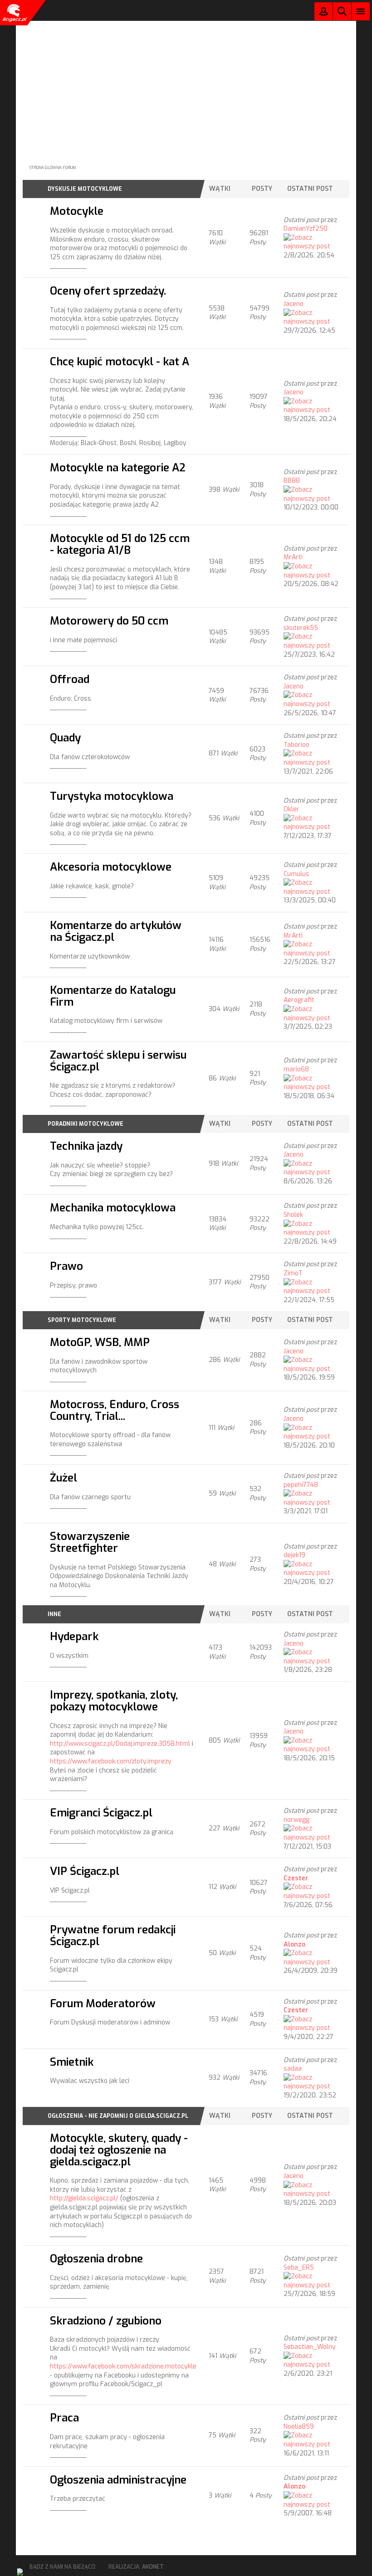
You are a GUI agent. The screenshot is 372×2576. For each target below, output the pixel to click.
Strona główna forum (53, 168)
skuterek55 (301, 628)
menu (361, 11)
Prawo (66, 1266)
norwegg (296, 1820)
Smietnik (72, 2062)
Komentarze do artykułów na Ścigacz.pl (116, 931)
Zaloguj (323, 13)
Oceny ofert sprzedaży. (108, 291)
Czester (296, 1878)
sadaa (293, 2069)
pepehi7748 (301, 1485)
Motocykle (77, 211)
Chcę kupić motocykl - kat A (120, 361)
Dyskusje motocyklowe (85, 189)
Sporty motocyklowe (82, 1320)
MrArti (293, 557)
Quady (65, 738)
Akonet (153, 2567)
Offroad (70, 679)
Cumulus (296, 874)
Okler (291, 809)
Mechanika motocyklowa (113, 1208)
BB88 (292, 481)
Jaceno (294, 304)
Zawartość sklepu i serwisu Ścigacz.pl (118, 1061)
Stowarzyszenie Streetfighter (90, 1542)
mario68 (296, 1069)
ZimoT (293, 1273)
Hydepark (74, 1636)
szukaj (342, 11)
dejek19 (294, 1555)
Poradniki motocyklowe (86, 1124)
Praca (64, 2418)
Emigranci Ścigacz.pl (101, 1813)
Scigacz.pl (14, 13)
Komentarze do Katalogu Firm (113, 996)
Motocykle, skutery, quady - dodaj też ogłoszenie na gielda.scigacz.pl (119, 2150)
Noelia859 (299, 2427)
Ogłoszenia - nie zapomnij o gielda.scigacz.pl (118, 2116)
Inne (54, 1614)
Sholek (293, 1215)
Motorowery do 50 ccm (109, 621)
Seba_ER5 (299, 2268)
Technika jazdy (86, 1146)
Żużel (64, 1478)
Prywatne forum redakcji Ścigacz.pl (113, 1935)
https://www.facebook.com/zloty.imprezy (111, 1761)
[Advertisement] (186, 84)
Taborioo (296, 745)
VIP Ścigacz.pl (85, 1871)
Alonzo (294, 1944)
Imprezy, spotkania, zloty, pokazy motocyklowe (114, 1701)
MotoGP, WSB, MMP (100, 1342)
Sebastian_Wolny (310, 2347)
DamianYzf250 (306, 229)
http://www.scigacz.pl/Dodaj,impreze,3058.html (120, 1744)
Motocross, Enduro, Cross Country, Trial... (115, 1410)
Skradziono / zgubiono (106, 2321)
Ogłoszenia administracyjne (118, 2480)
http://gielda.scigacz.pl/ (84, 2198)
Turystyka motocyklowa (112, 796)
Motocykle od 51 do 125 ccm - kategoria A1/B (120, 544)
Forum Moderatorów (103, 2003)
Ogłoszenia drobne (96, 2259)
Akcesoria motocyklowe (111, 867)
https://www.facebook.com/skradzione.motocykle (123, 2366)
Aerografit (299, 1000)
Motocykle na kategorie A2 (118, 467)
